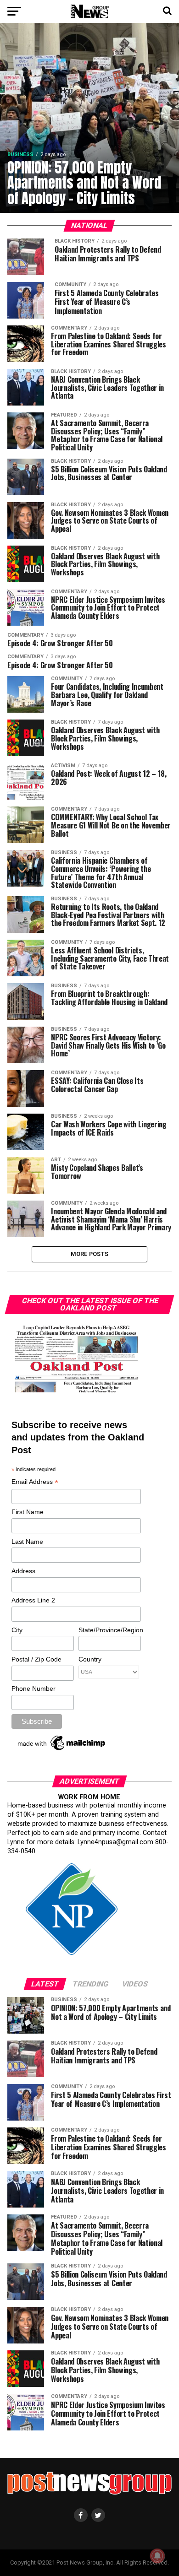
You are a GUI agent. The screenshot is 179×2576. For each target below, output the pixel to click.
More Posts (90, 1254)
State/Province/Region (109, 1630)
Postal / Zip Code (36, 1659)
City (17, 1630)
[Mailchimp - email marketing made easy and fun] (62, 1750)
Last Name (27, 1542)
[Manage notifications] (157, 2556)
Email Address (35, 1482)
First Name (28, 1512)
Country (90, 1659)
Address (23, 1571)
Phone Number (34, 1688)
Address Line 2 (33, 1600)
